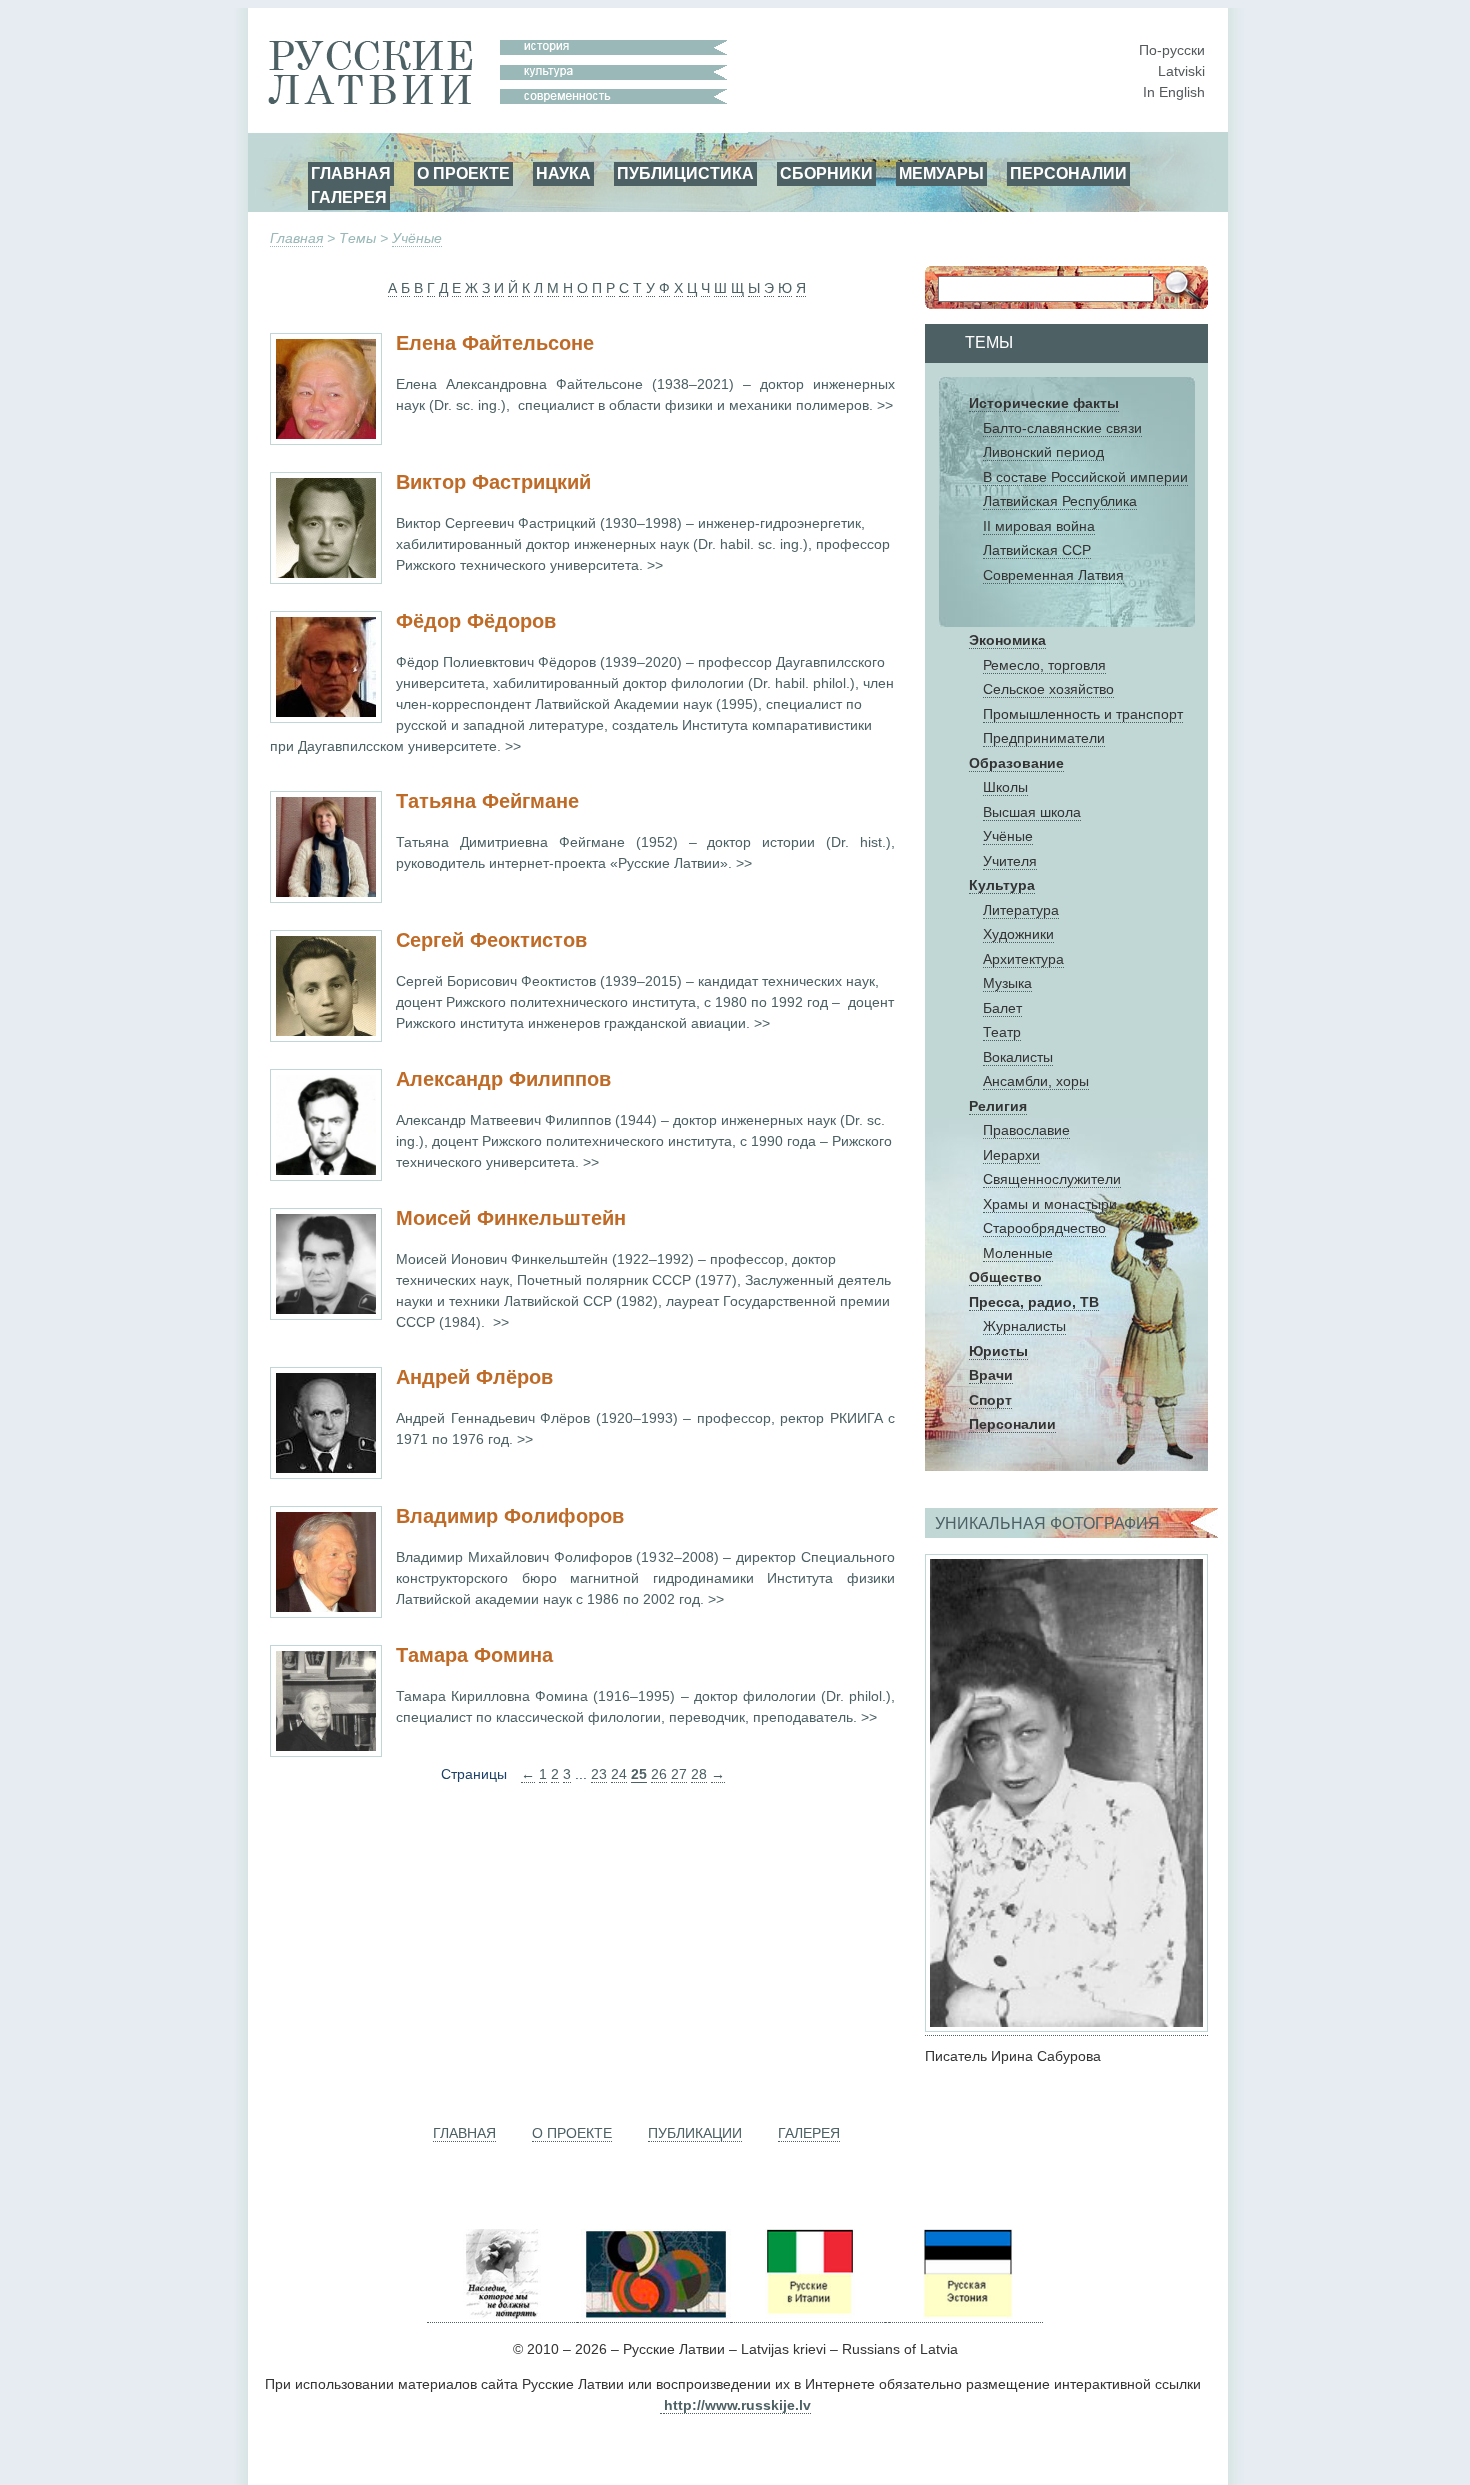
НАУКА (563, 173)
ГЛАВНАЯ (351, 173)
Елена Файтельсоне (495, 343)
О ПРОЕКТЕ (463, 173)
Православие (1026, 1130)
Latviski (1181, 71)
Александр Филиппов (503, 1079)
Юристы (998, 1351)
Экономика (1007, 640)
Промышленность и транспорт (1083, 714)
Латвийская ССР (1037, 550)
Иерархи (1011, 1155)
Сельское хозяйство (1048, 689)
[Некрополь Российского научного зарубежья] (502, 2314)
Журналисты (1024, 1326)
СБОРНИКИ (826, 173)
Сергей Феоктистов (491, 940)
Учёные (417, 238)
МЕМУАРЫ (941, 173)
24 (619, 1774)
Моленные (1018, 1253)
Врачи (991, 1375)
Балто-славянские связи (1062, 428)
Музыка (1007, 983)
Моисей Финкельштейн (511, 1218)
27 (679, 1774)
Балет (1002, 1008)
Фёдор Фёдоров (476, 621)
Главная (296, 238)
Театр (1002, 1032)
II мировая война (1039, 526)
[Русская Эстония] (966, 2314)
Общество (1005, 1277)
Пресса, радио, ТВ (1034, 1302)
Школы (1005, 787)
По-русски (1172, 50)
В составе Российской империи (1085, 477)
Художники (1018, 934)
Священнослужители (1052, 1179)
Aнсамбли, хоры (1036, 1081)
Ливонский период (1043, 452)
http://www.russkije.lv (737, 2405)
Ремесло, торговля (1044, 665)
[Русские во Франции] (887, 2314)
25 (639, 1774)
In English (1174, 92)
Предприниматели (1044, 738)
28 (699, 1774)
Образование (1016, 763)
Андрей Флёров (474, 1377)
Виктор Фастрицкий (493, 482)
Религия (998, 1106)
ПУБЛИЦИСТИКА (685, 173)
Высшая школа (1032, 812)
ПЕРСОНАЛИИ (1068, 173)
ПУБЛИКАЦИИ (695, 2133)
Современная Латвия (1053, 575)
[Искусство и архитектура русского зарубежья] (654, 2314)
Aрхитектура (1023, 959)
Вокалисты (1018, 1057)
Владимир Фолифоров (510, 1516)
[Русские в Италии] (808, 2314)
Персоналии (1012, 1424)
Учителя (1010, 861)
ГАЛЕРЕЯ (349, 197)
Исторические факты (1044, 403)
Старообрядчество (1044, 1228)
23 (599, 1774)
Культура (1002, 885)
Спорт (990, 1400)
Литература (1021, 910)
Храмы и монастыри (1050, 1204)
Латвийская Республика (1060, 501)
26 (659, 1774)
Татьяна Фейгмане (487, 801)
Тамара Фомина (474, 1655)
